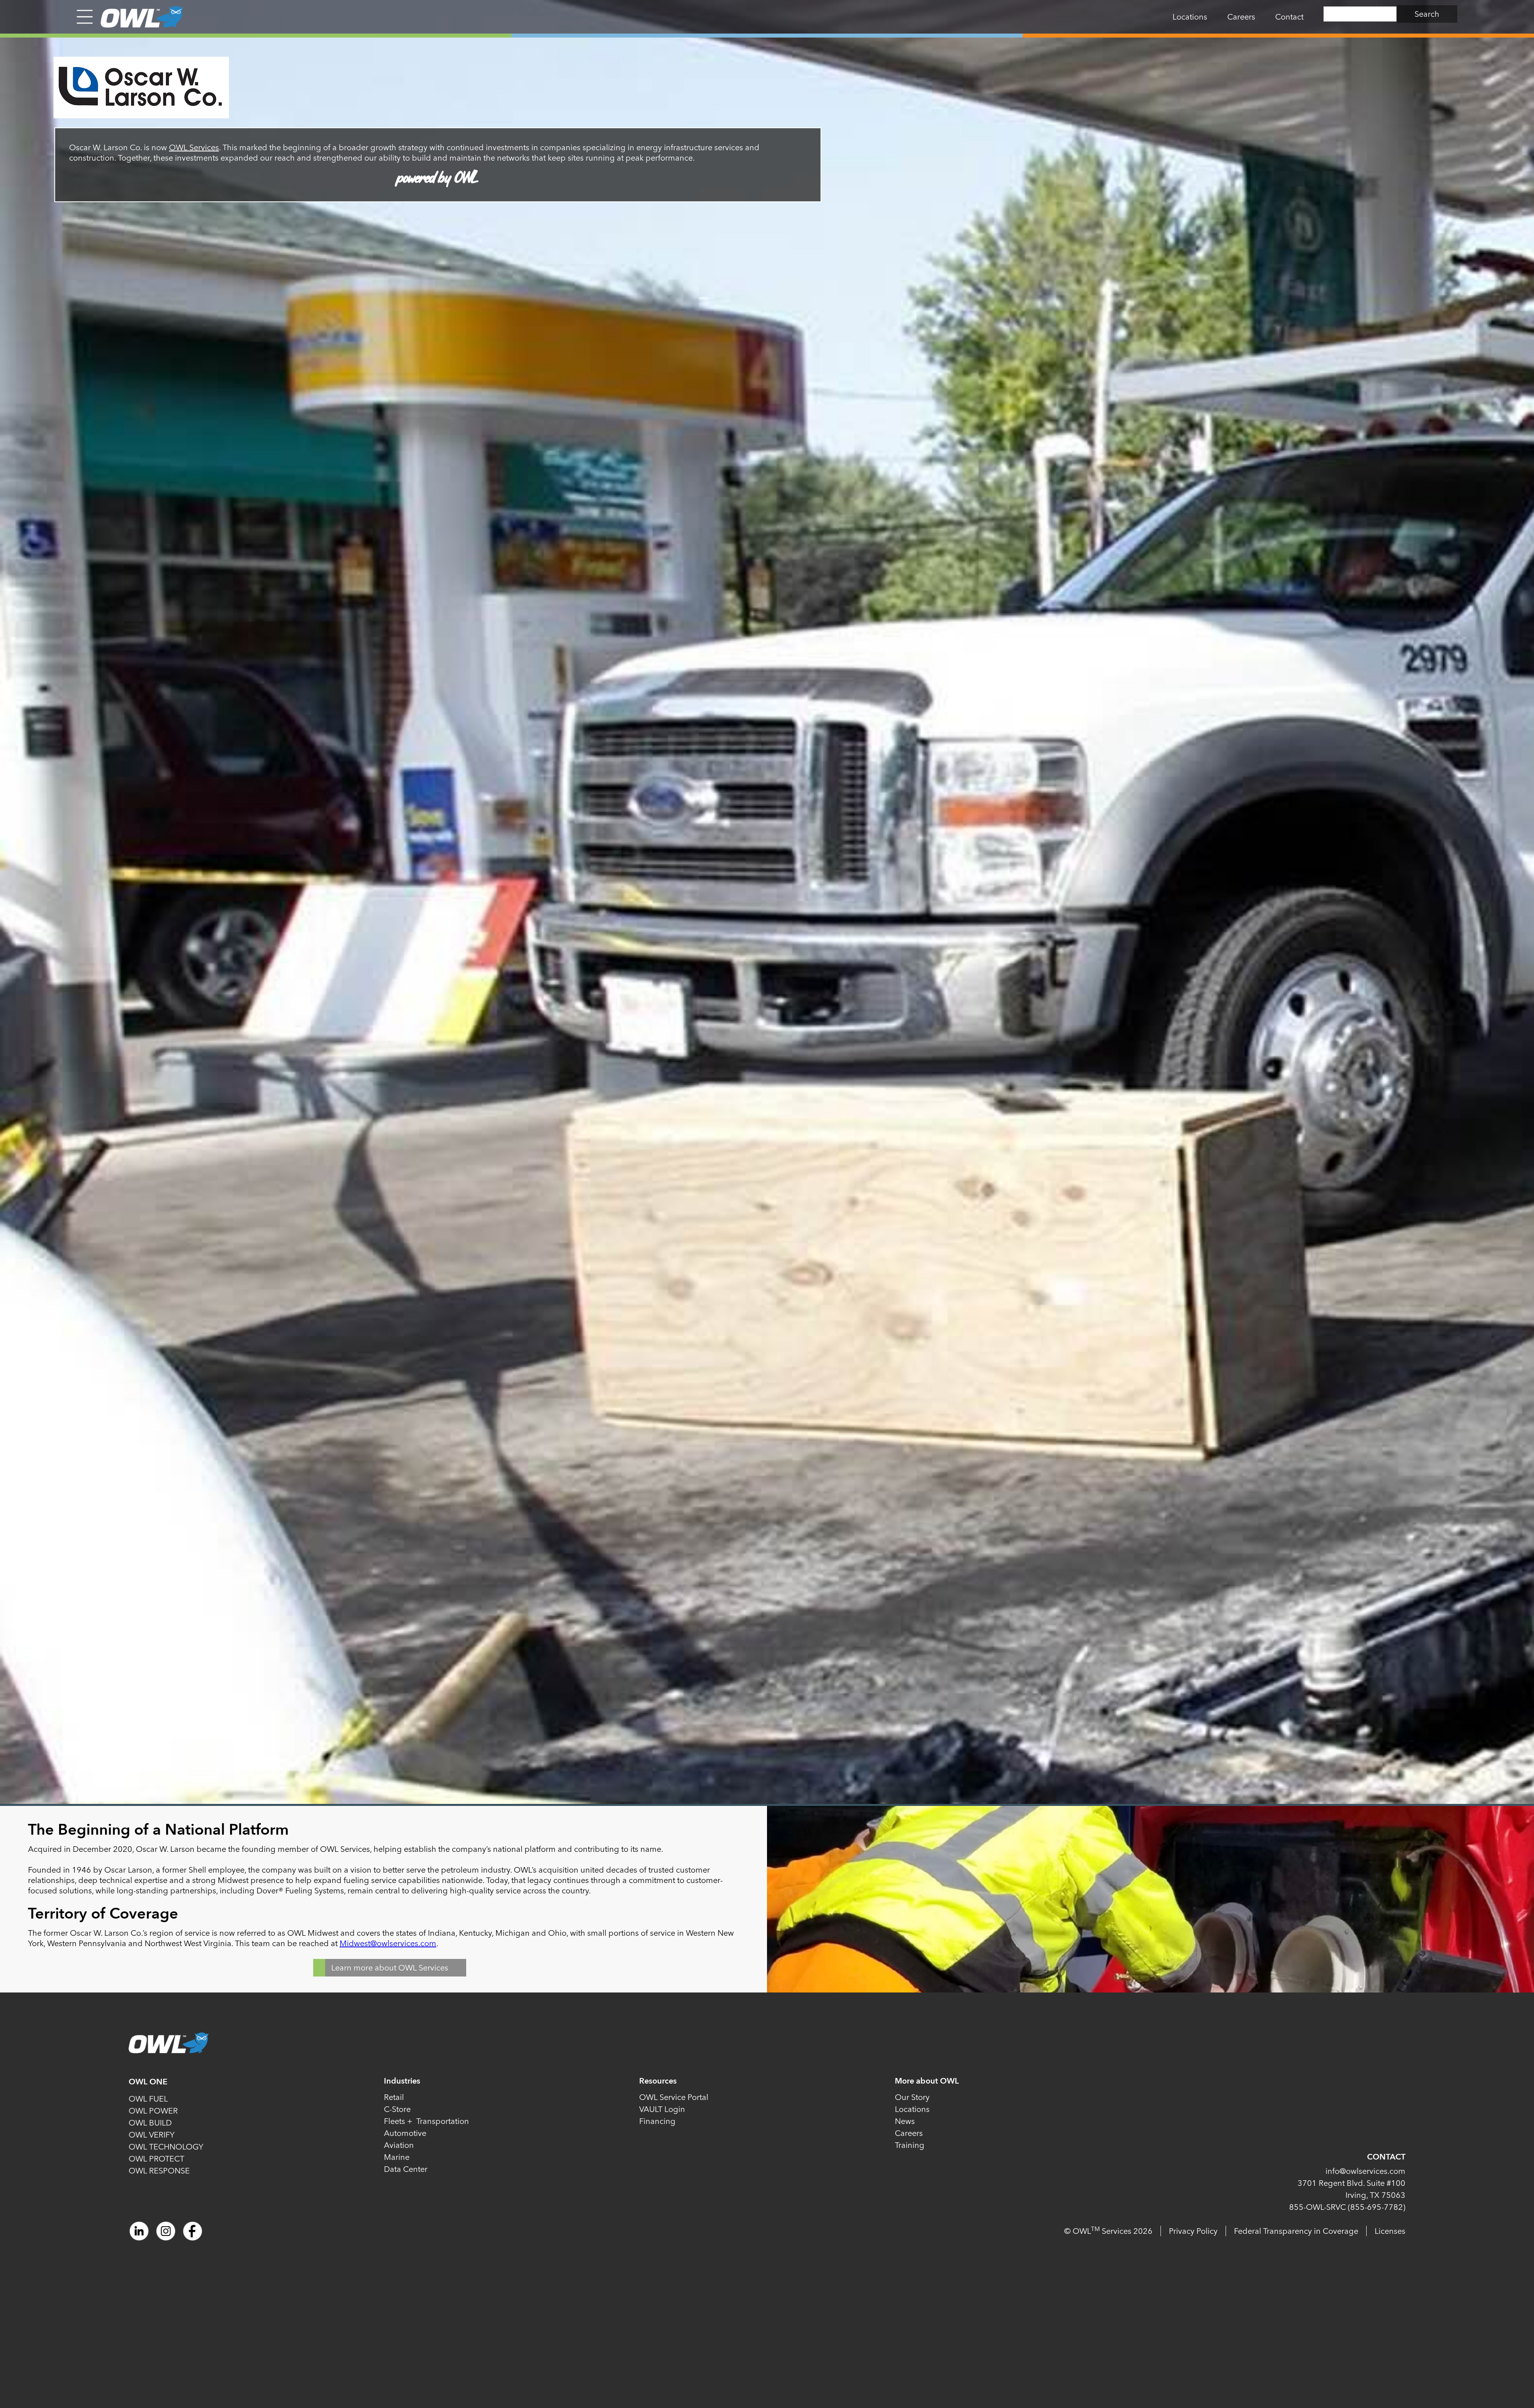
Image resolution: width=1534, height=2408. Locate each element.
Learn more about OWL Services (390, 1968)
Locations (1190, 17)
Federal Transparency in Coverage (1296, 2231)
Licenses (1390, 2231)
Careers (1241, 17)
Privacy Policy (1193, 2231)
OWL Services (194, 147)
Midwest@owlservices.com (388, 1943)
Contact (1289, 17)
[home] (138, 17)
